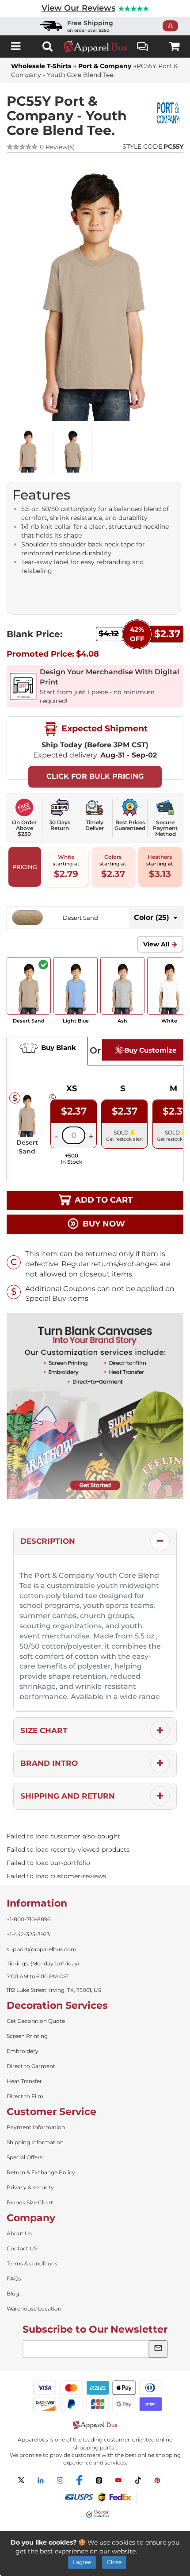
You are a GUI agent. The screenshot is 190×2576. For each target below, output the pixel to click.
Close (114, 2562)
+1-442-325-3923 (28, 1934)
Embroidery (23, 2051)
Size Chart (44, 1730)
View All (156, 944)
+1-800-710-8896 (28, 1919)
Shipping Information (35, 2142)
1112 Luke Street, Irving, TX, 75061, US (54, 1990)
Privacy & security (30, 2187)
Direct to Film (25, 2096)
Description (48, 1541)
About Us (19, 2233)
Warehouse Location (34, 2309)
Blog (13, 2293)
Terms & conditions (32, 2263)
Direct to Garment (31, 2066)
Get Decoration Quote (36, 2021)
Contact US (22, 2248)
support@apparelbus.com (42, 1949)
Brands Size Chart (30, 2202)
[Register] (173, 26)
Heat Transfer (24, 2081)
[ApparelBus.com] (95, 46)
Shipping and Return (68, 1796)
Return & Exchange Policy (41, 2172)
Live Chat (143, 46)
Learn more (157, 2551)
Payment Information (36, 2127)
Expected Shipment (103, 728)
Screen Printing (27, 2036)
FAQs (14, 2278)
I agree (82, 2562)
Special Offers (25, 2157)
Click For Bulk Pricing (95, 776)
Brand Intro (49, 1763)
